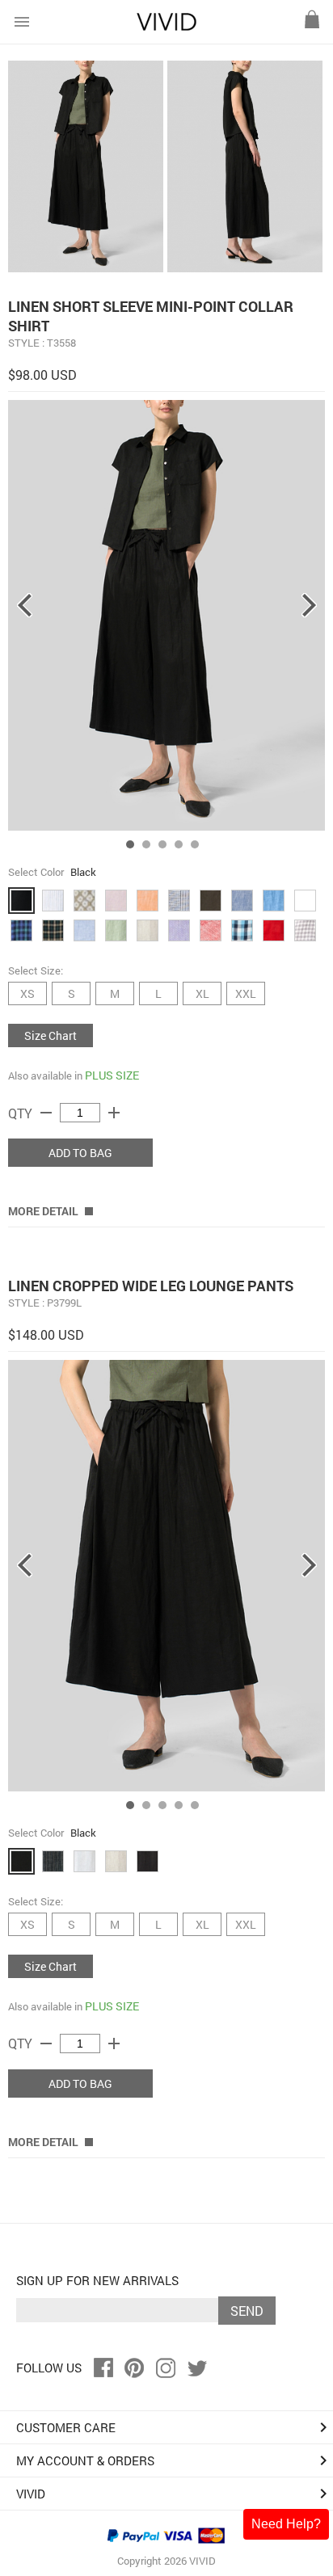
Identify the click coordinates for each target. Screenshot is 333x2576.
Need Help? (286, 2524)
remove (46, 1113)
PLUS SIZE (112, 1075)
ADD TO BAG (80, 1153)
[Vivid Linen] (166, 27)
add (114, 1113)
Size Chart (51, 1035)
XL (202, 993)
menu (22, 22)
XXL (246, 993)
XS (27, 993)
